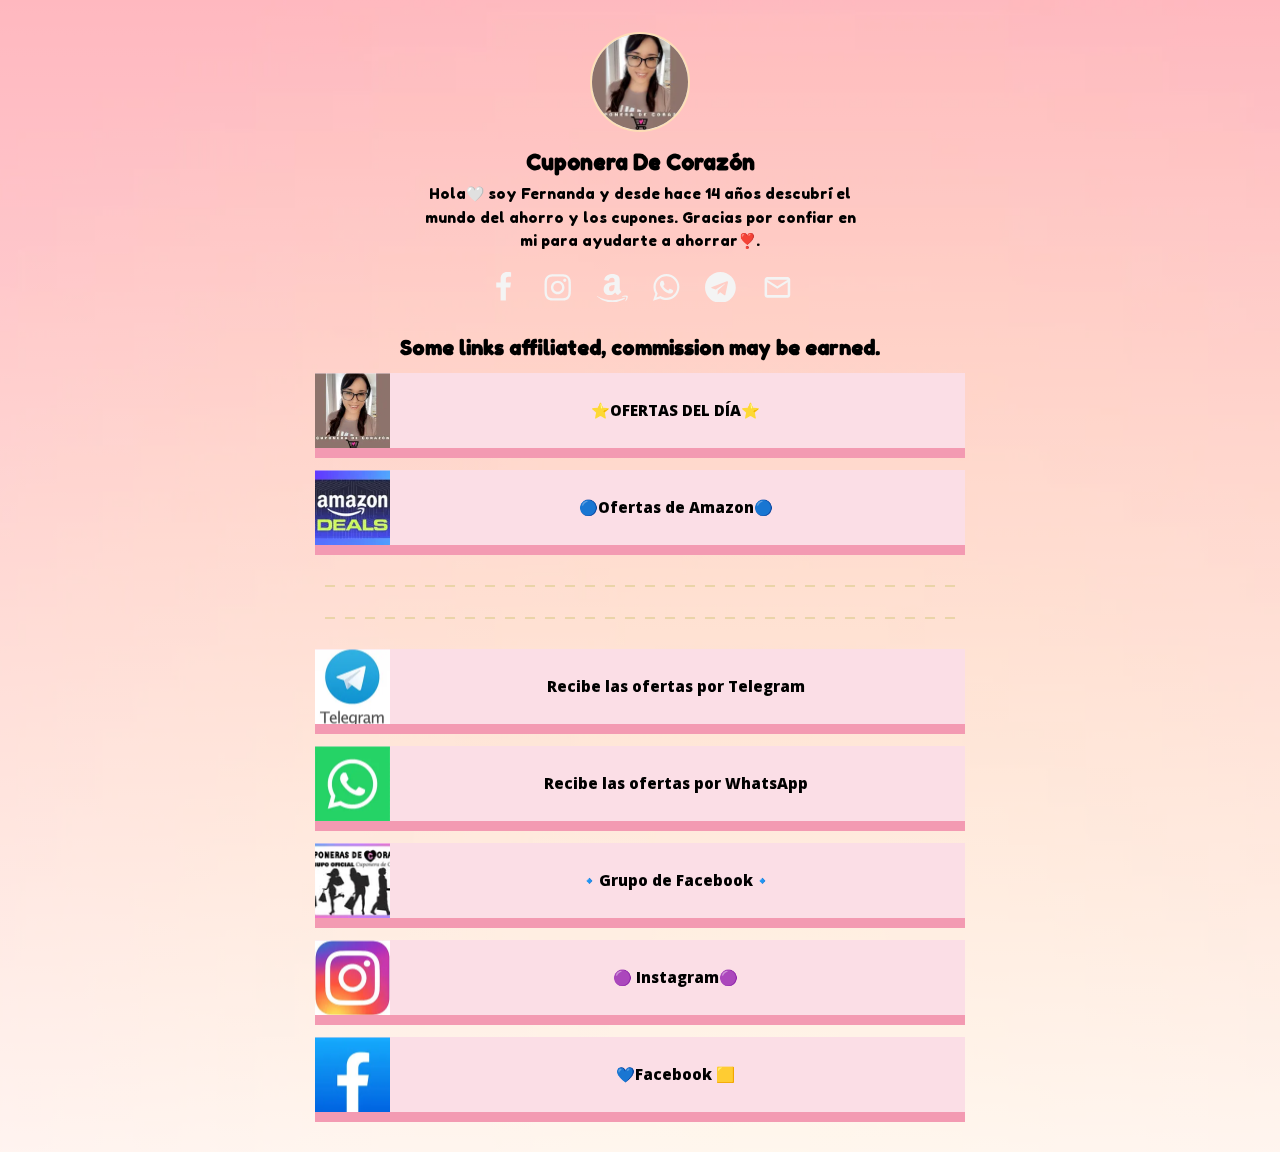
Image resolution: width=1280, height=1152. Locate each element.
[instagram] (557, 287)
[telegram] (720, 287)
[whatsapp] (667, 287)
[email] (777, 287)
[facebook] (503, 287)
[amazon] (612, 287)
